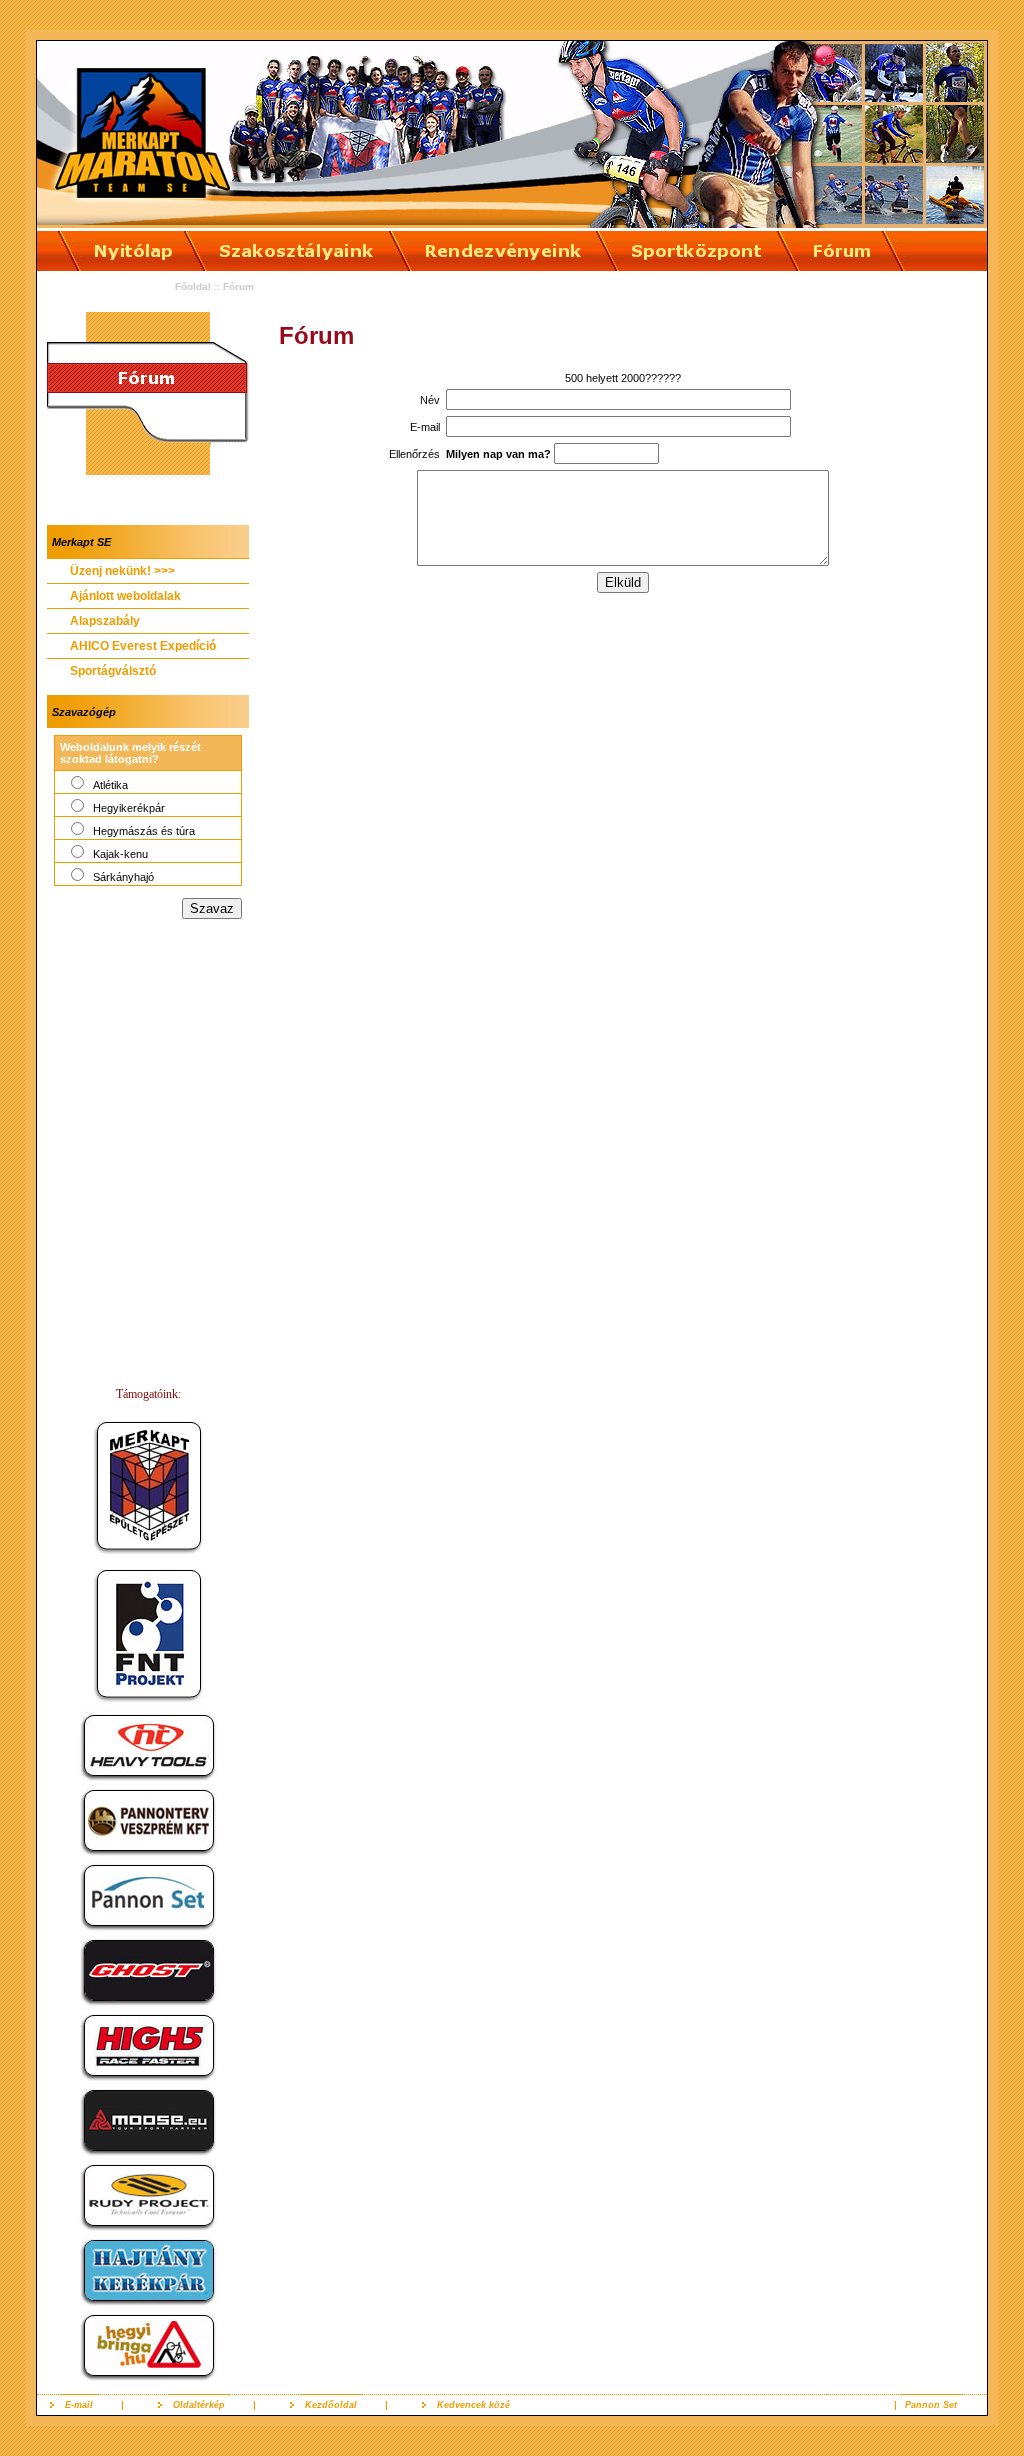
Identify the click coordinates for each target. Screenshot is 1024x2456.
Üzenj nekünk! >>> (122, 571)
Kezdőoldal (331, 2405)
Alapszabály (105, 621)
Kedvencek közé (473, 2405)
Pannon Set (931, 2405)
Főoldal (193, 286)
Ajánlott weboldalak (125, 596)
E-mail (79, 2405)
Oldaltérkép (199, 2405)
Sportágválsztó (113, 671)
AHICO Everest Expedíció (143, 646)
